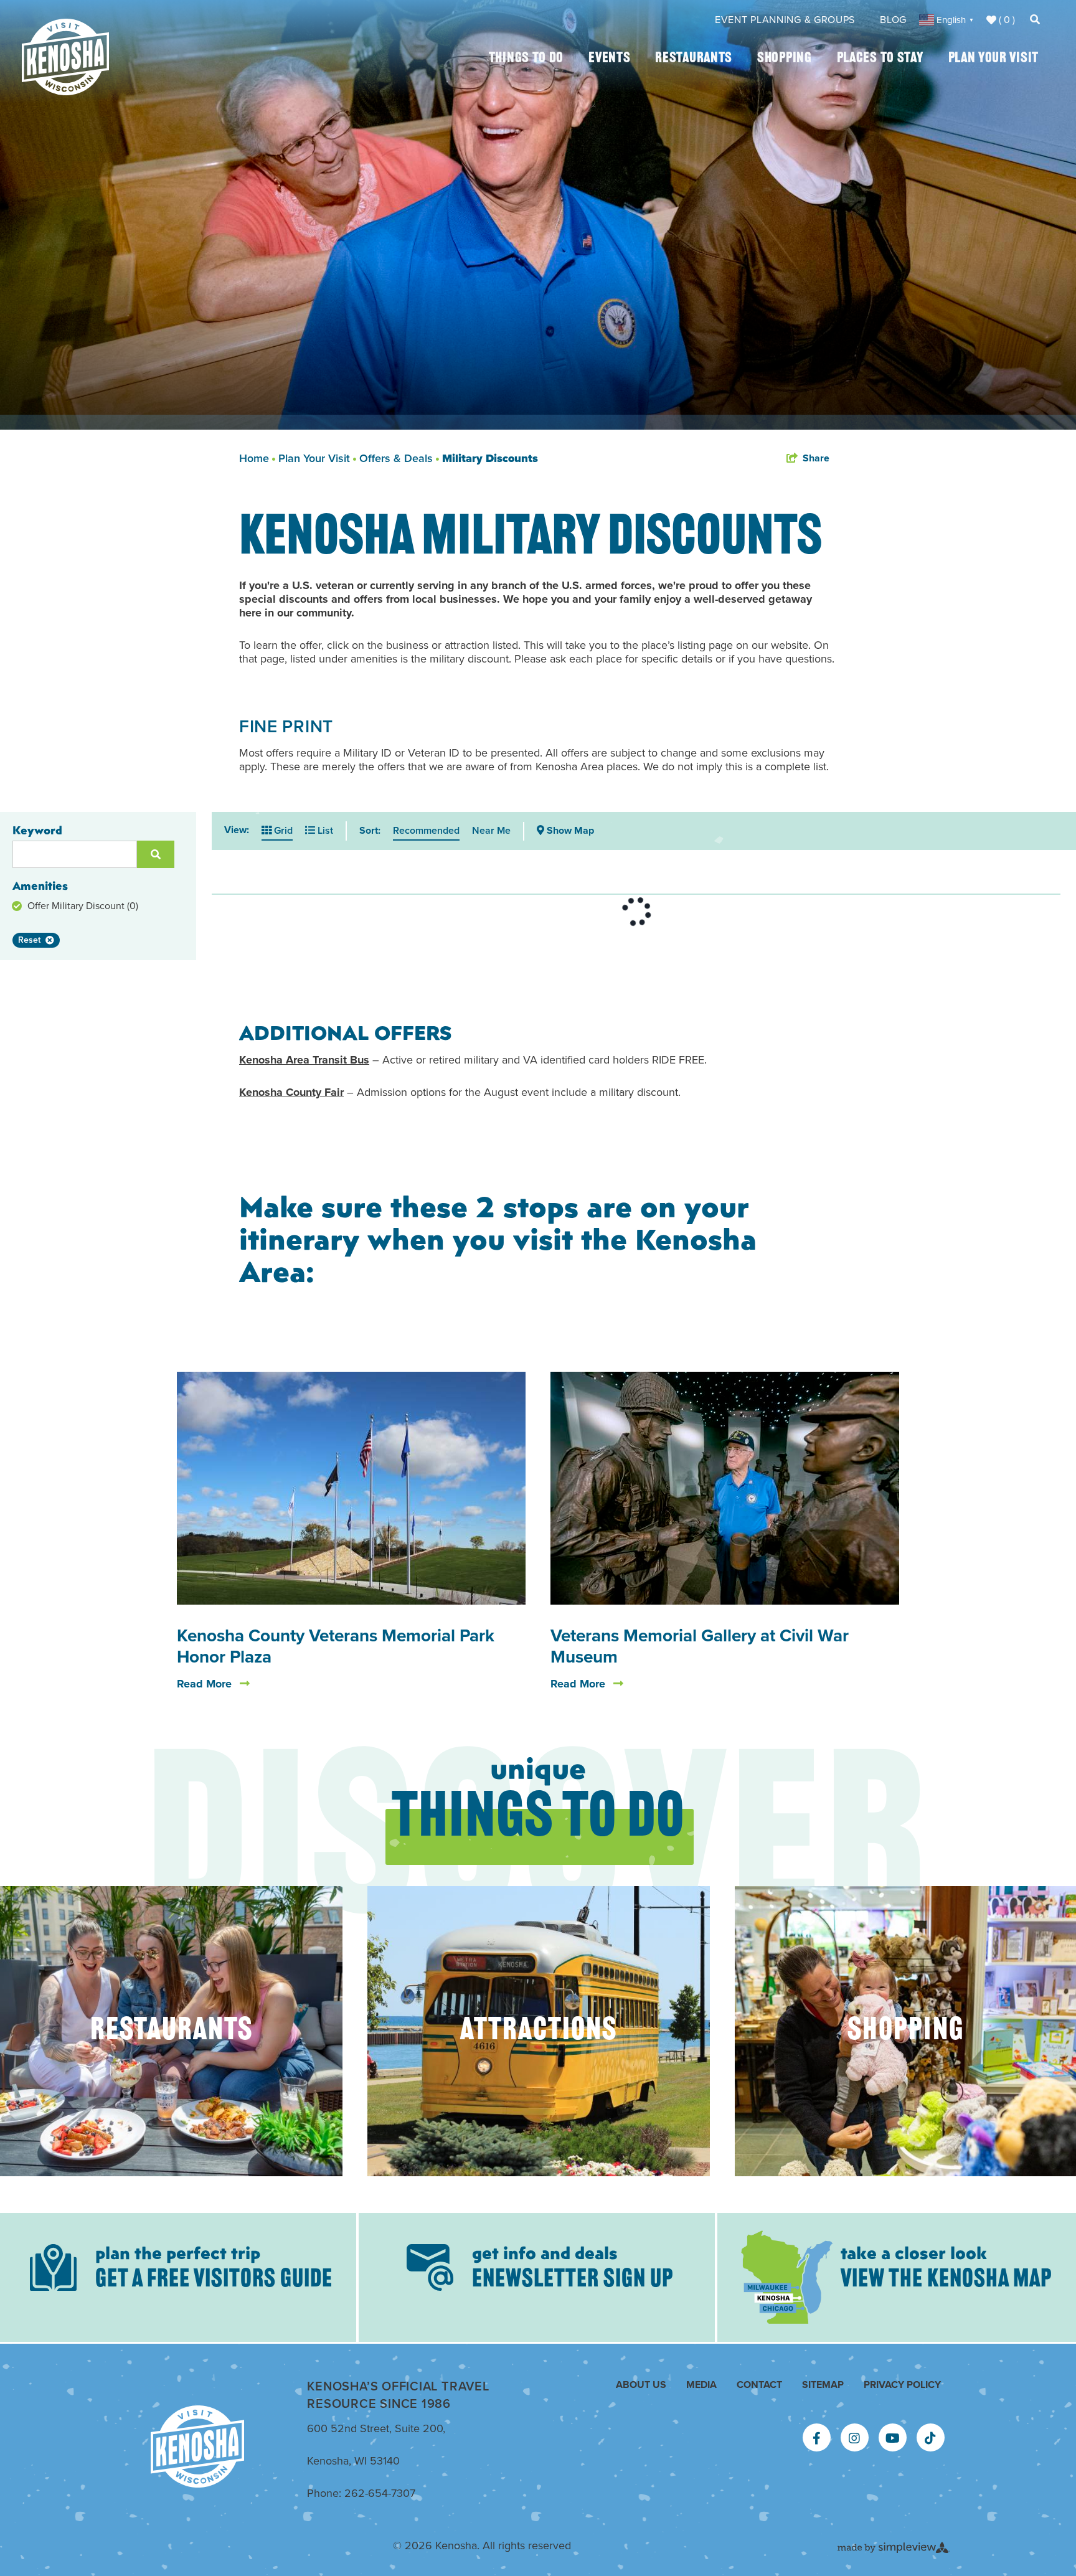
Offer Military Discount (83, 906)
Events (609, 59)
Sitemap (823, 2385)
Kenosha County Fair (291, 1092)
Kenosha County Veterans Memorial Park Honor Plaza (336, 1646)
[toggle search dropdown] (1035, 20)
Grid (282, 830)
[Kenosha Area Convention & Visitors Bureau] (65, 57)
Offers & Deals (398, 458)
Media (701, 2385)
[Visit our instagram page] (854, 2438)
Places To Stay (880, 59)
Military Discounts (490, 458)
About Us (641, 2385)
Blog (893, 20)
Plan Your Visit (994, 59)
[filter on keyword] (156, 854)
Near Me (491, 830)
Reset (29, 940)
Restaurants (694, 59)
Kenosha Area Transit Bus (304, 1060)
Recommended (426, 830)
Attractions (539, 2031)
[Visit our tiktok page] (930, 2438)
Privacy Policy (902, 2385)
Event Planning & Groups (785, 20)
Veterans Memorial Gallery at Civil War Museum (700, 1646)
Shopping (785, 59)
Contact (759, 2385)
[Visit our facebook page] (817, 2438)
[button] (565, 831)
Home (256, 458)
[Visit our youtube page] (893, 2438)
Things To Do (526, 59)
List (324, 830)
